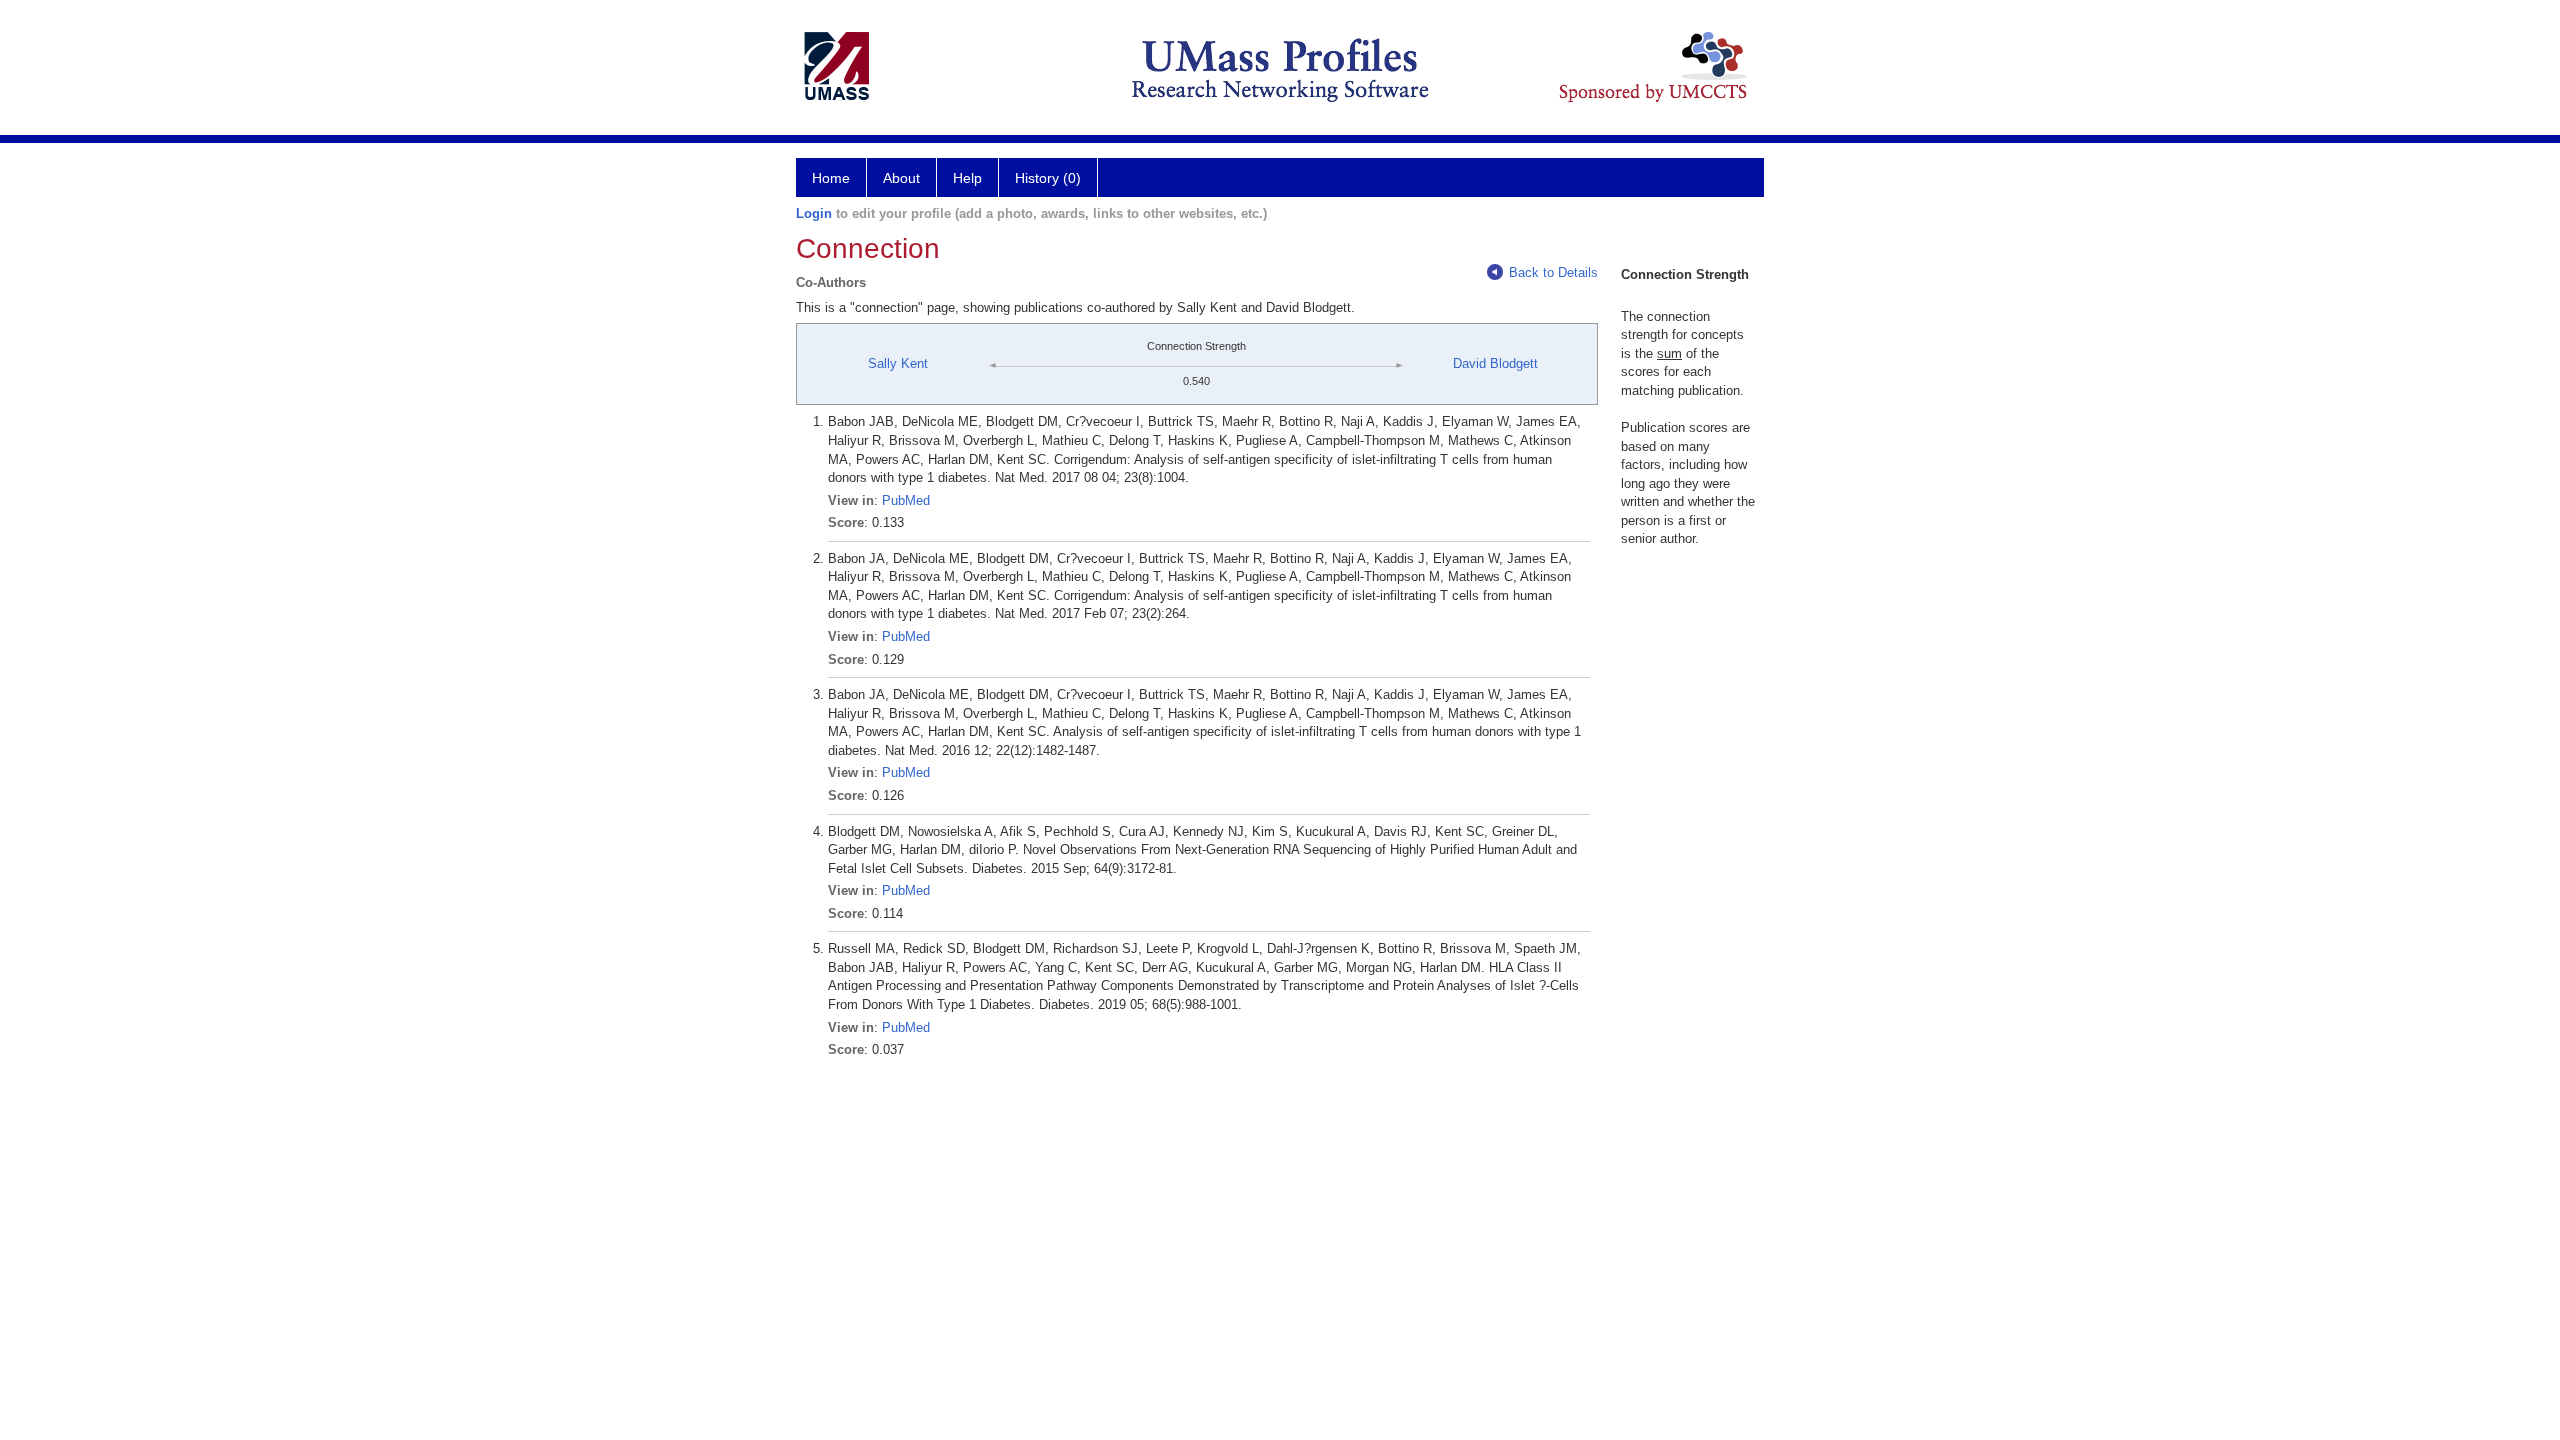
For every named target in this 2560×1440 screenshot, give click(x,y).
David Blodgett (1495, 363)
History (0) (1048, 178)
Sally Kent (898, 363)
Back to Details (1553, 272)
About (901, 178)
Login (814, 213)
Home (831, 178)
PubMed (906, 500)
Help (967, 178)
